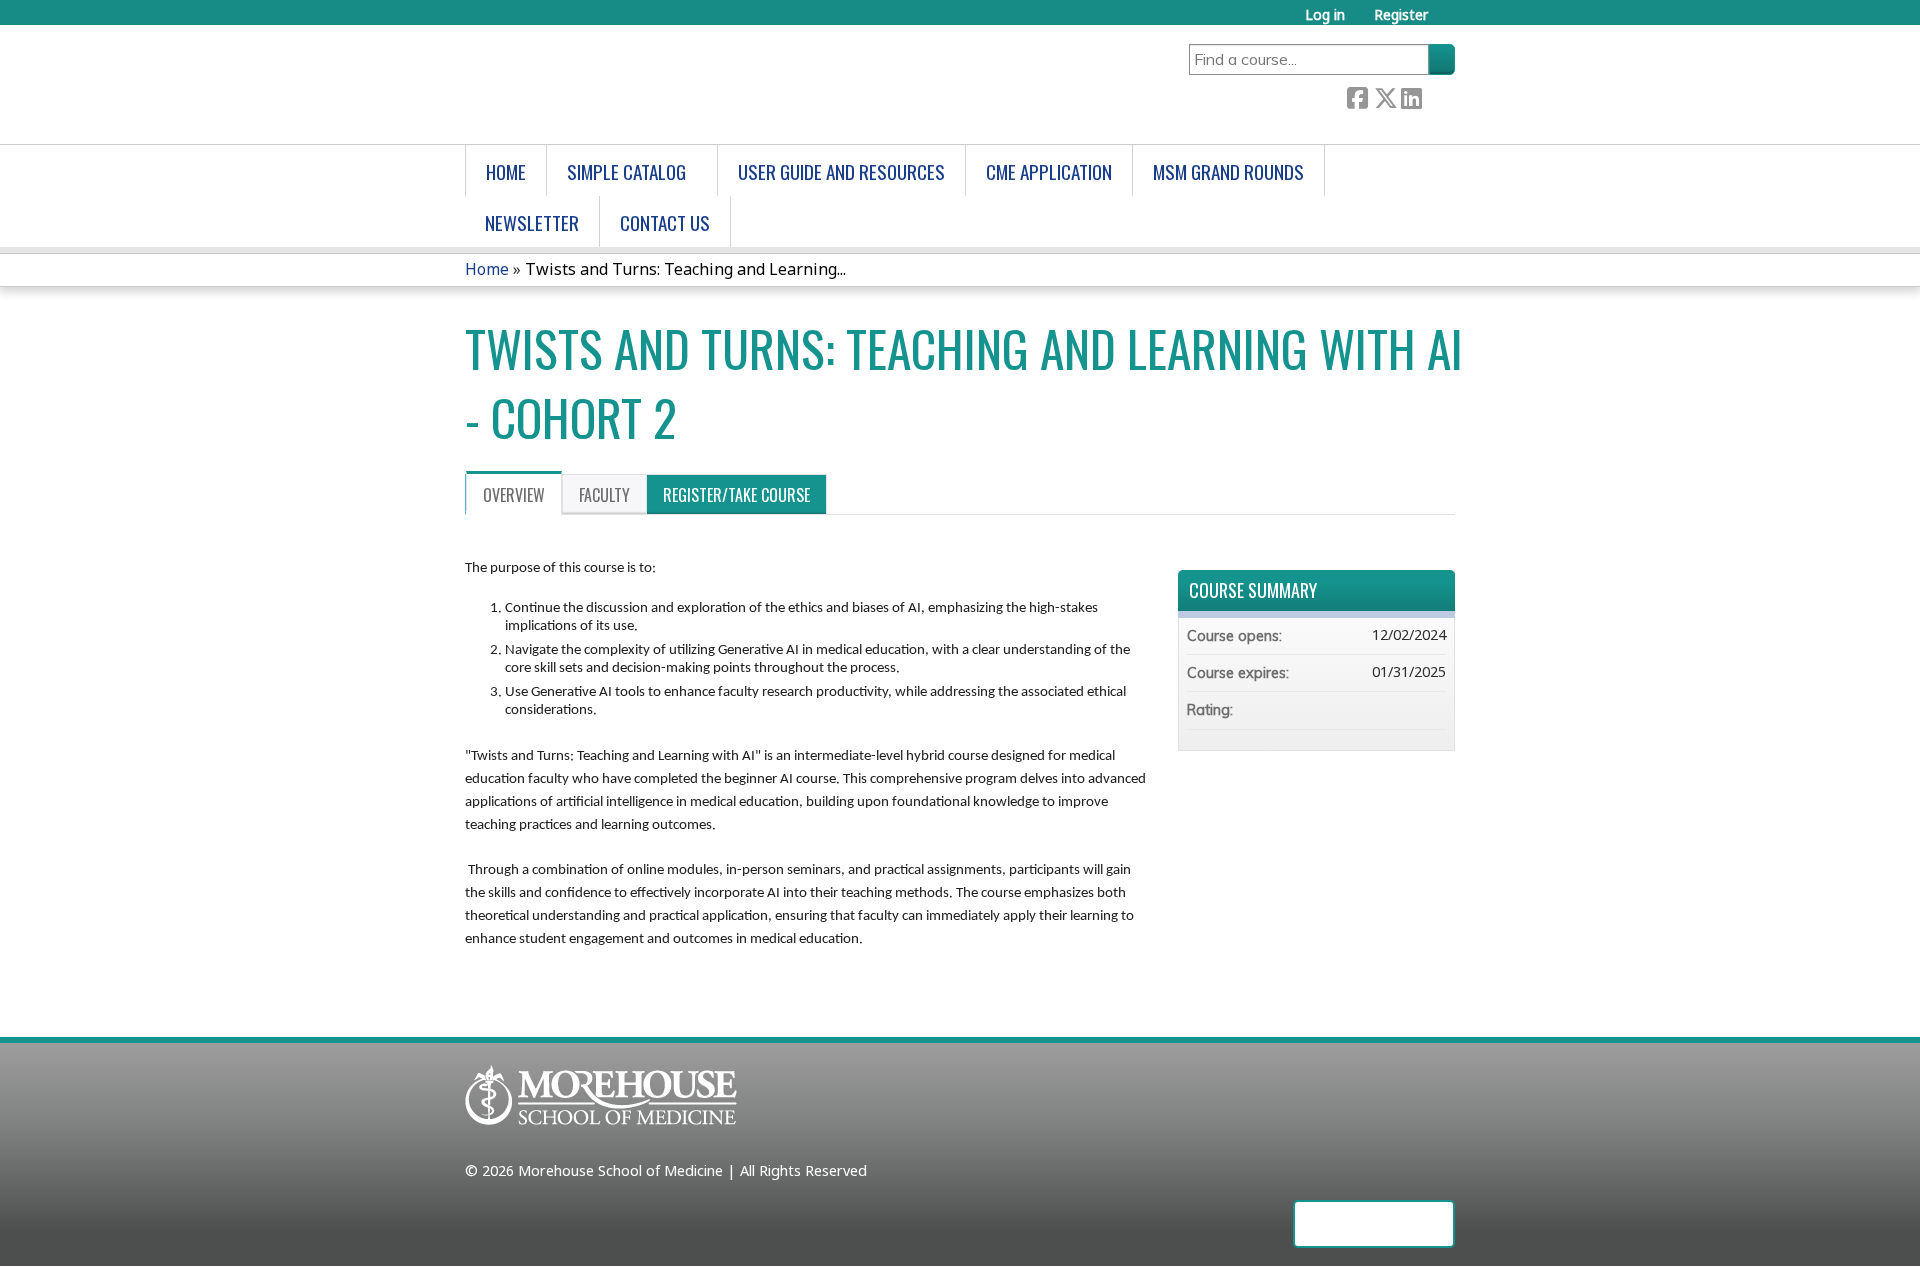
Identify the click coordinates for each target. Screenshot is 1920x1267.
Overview (514, 495)
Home (506, 171)
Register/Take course (736, 495)
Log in (1325, 14)
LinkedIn (1411, 96)
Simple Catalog (626, 171)
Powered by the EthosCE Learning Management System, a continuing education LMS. (1374, 1224)
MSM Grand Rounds (1228, 171)
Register (1401, 14)
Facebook (1357, 96)
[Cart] (1449, 24)
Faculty (604, 495)
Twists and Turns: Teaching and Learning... (685, 269)
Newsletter (532, 222)
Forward (1438, 96)
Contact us (665, 222)
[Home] (601, 84)
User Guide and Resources (841, 171)
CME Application (1049, 171)
